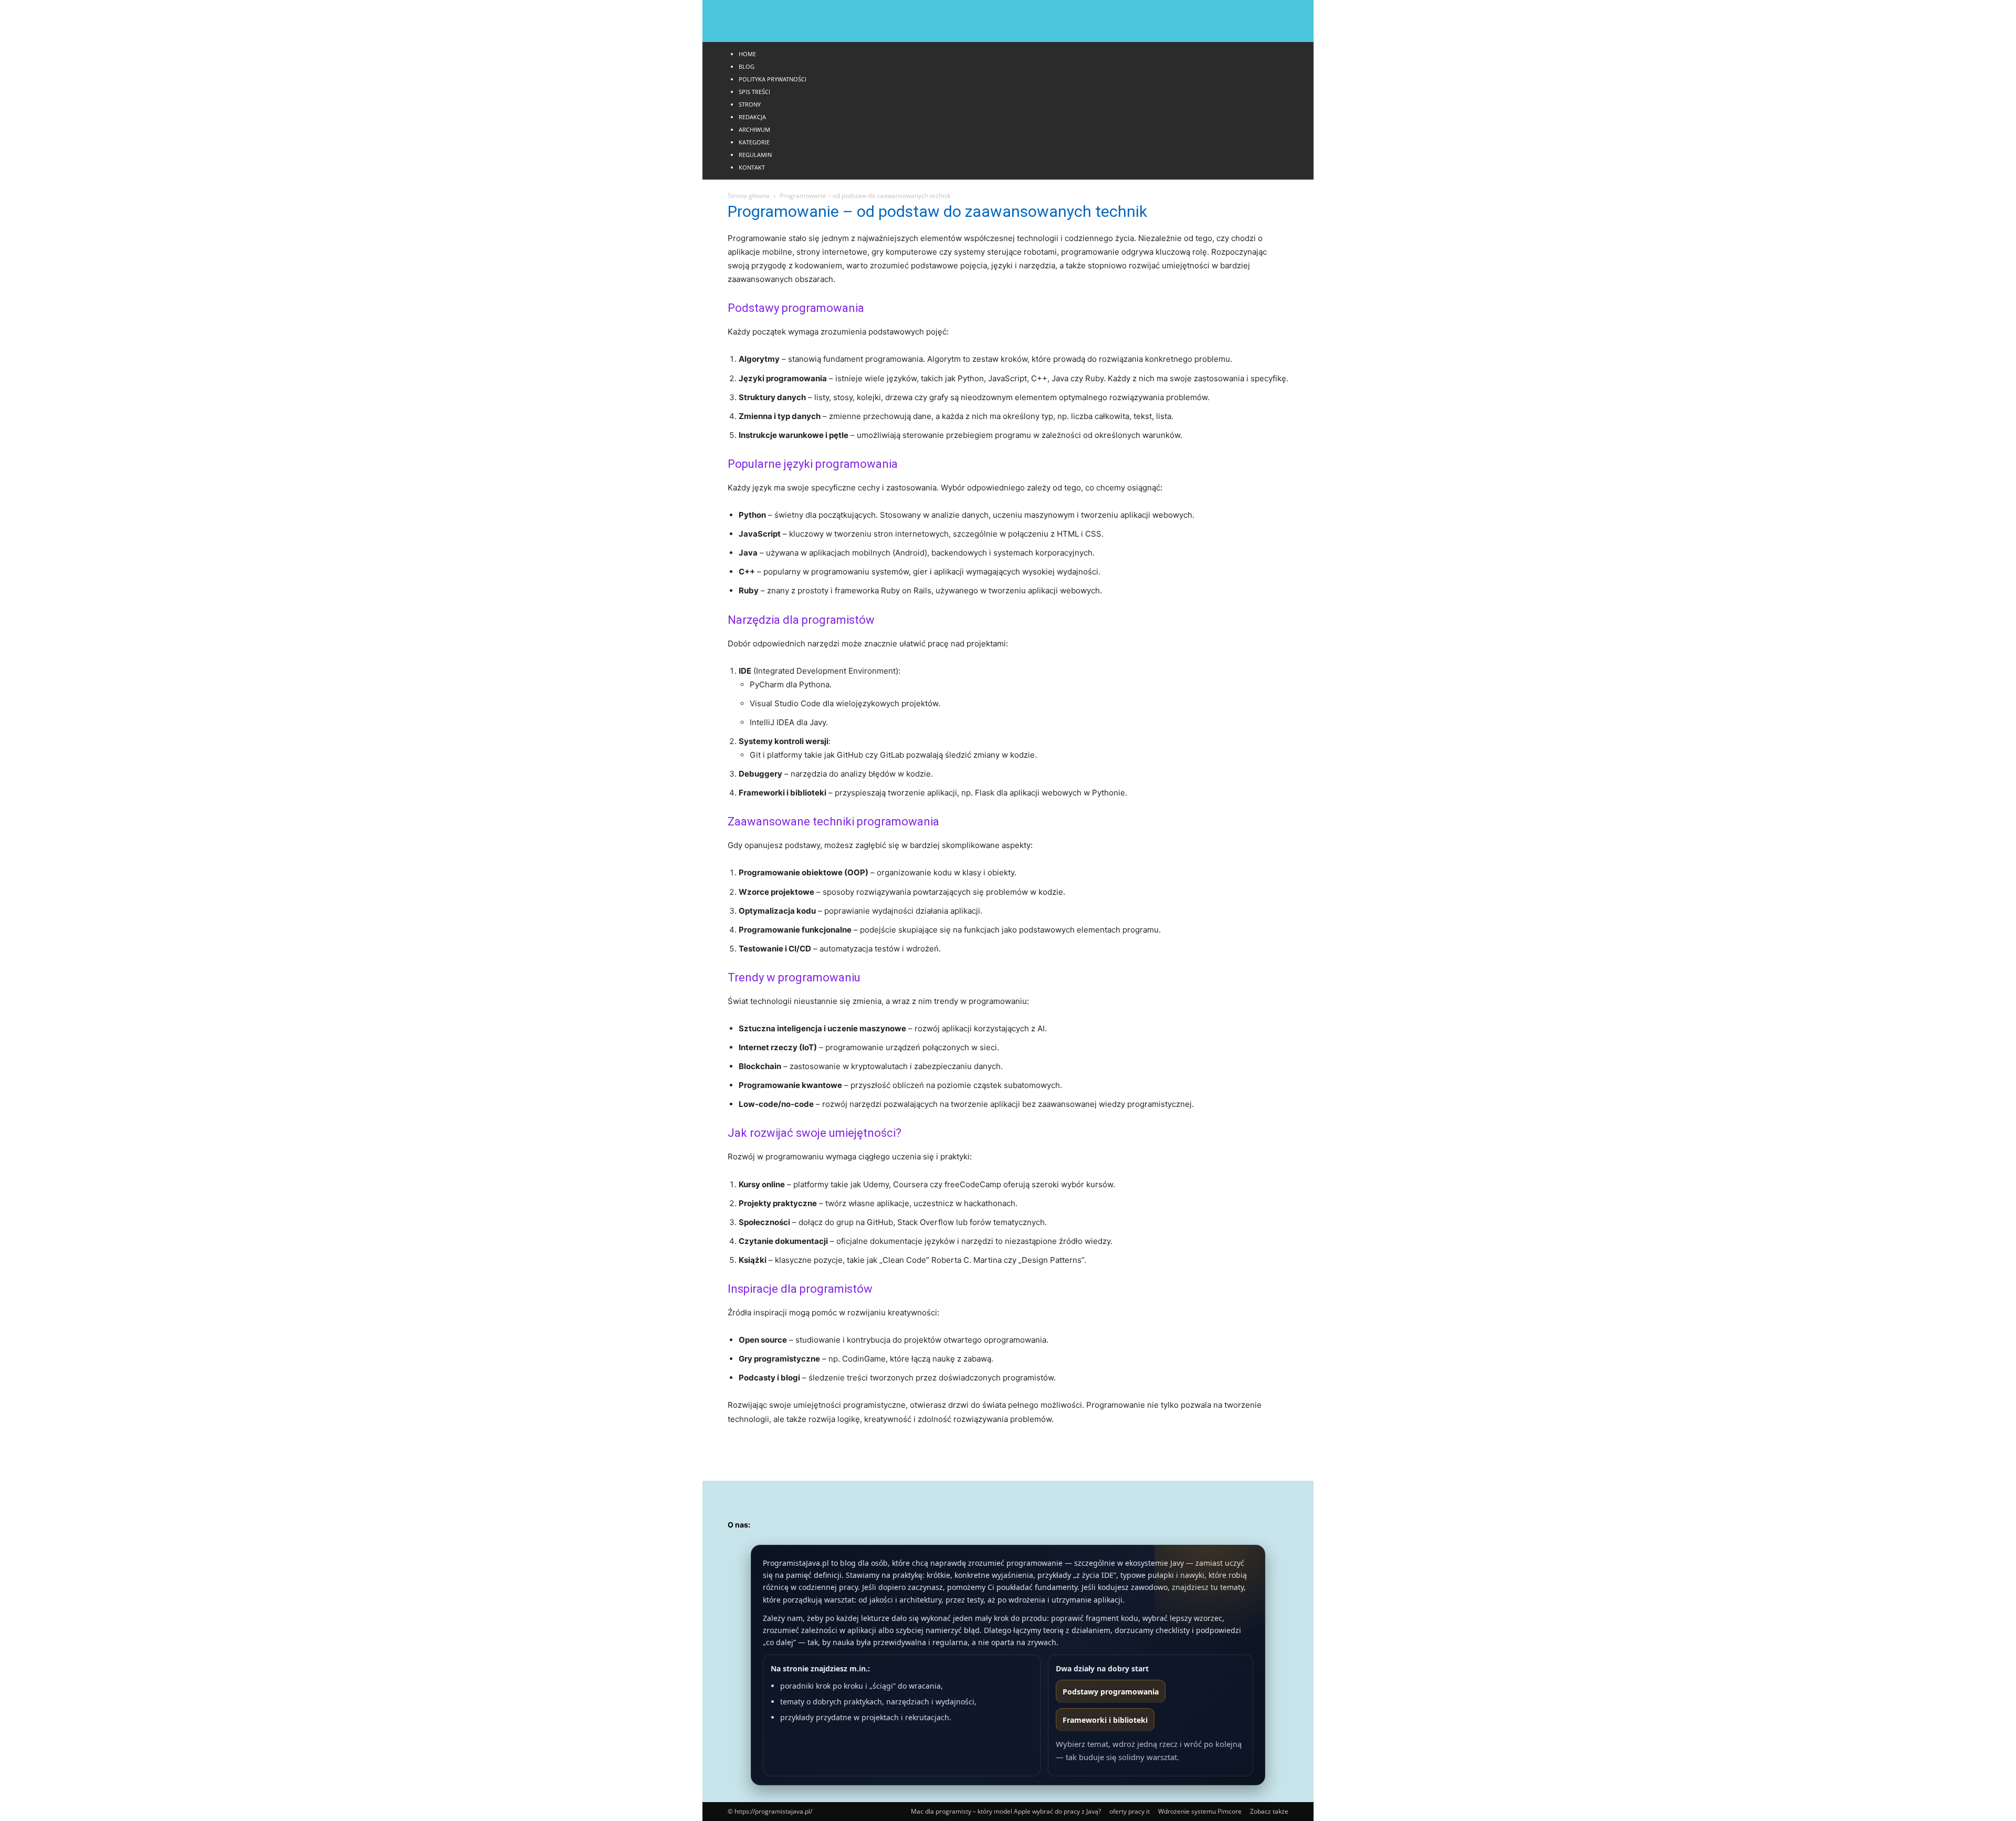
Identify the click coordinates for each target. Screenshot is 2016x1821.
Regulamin (755, 155)
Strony (750, 104)
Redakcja (752, 117)
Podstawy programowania (1111, 1692)
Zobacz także (1269, 1811)
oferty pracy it (1130, 1811)
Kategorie (754, 142)
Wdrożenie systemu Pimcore (1200, 1811)
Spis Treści (754, 92)
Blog (747, 66)
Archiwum (754, 129)
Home (747, 54)
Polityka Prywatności (773, 79)
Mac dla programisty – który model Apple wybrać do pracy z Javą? (1006, 1811)
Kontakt (752, 167)
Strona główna (749, 196)
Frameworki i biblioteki (1105, 1720)
